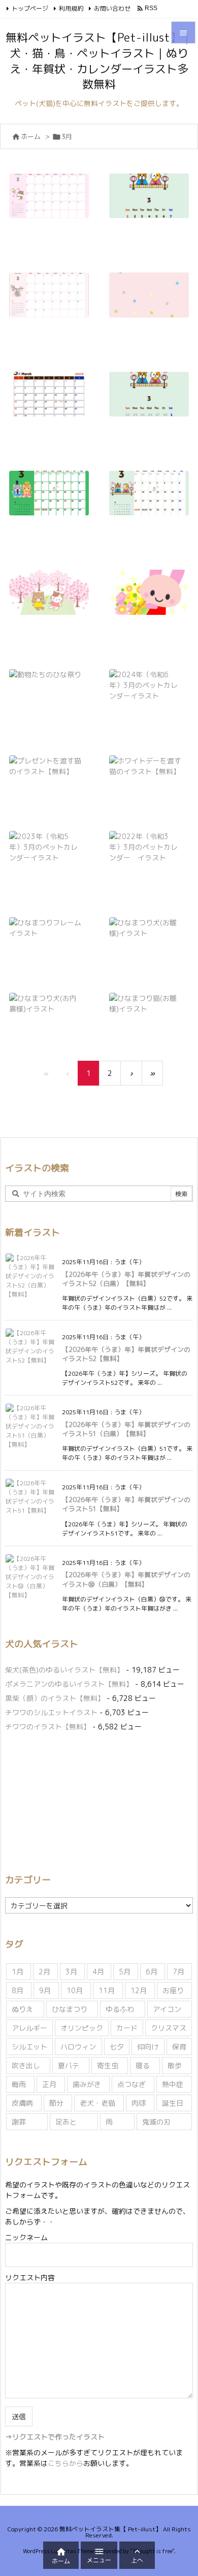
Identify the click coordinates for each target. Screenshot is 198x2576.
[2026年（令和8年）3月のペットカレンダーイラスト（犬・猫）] (53, 203)
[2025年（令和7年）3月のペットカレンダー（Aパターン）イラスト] (153, 500)
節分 (56, 2103)
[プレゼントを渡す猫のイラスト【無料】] (49, 773)
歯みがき (87, 2084)
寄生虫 (108, 2065)
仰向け (148, 2047)
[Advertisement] (90, 1801)
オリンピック (82, 2028)
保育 (179, 2047)
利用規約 (71, 8)
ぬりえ (22, 2009)
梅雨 (19, 2084)
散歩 (175, 2065)
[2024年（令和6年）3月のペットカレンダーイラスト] (149, 692)
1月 (18, 1972)
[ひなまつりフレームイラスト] (49, 935)
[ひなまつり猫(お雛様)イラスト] (149, 1010)
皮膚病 (22, 2103)
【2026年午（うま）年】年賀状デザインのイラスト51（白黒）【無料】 (126, 1429)
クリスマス (169, 2028)
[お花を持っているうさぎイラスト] (153, 599)
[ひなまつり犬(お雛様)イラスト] (149, 935)
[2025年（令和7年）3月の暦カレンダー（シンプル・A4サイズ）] (53, 401)
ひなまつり (70, 2009)
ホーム (31, 136)
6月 (152, 1972)
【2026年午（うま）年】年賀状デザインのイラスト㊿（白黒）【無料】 (126, 1579)
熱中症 (173, 2084)
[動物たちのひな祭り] (49, 681)
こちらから (65, 2463)
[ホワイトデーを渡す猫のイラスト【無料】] (149, 773)
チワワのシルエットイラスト (51, 1712)
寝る (143, 2065)
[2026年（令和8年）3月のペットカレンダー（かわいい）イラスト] (53, 302)
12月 (139, 1990)
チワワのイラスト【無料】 (48, 1727)
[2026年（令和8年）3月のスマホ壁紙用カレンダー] (153, 203)
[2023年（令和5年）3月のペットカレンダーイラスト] (49, 854)
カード (127, 2028)
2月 (44, 1972)
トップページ (30, 8)
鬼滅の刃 (156, 2122)
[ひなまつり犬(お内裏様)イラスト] (49, 1010)
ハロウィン (78, 2047)
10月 (75, 1990)
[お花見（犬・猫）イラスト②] (53, 599)
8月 (18, 1990)
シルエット (29, 2047)
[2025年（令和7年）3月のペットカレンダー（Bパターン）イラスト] (53, 500)
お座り (173, 1990)
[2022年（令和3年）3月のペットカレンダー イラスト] (149, 854)
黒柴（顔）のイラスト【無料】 (55, 1698)
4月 (98, 1972)
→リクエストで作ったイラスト (55, 2437)
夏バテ (69, 2065)
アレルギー (29, 2028)
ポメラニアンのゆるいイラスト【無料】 (69, 1684)
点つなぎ (131, 2084)
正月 (49, 2084)
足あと (66, 2122)
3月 (71, 1972)
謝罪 (19, 2122)
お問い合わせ (112, 8)
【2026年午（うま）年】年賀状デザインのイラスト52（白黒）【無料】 (126, 1279)
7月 (178, 1972)
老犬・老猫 (97, 2103)
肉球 (139, 2103)
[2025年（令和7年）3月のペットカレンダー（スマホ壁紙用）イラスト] (153, 401)
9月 (45, 1990)
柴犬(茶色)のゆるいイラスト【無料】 (64, 1670)
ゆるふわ (120, 2009)
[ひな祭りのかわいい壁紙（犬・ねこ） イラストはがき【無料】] (153, 302)
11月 (107, 1990)
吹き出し (26, 2065)
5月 (125, 1972)
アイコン (167, 2009)
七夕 (117, 2047)
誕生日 (173, 2103)
